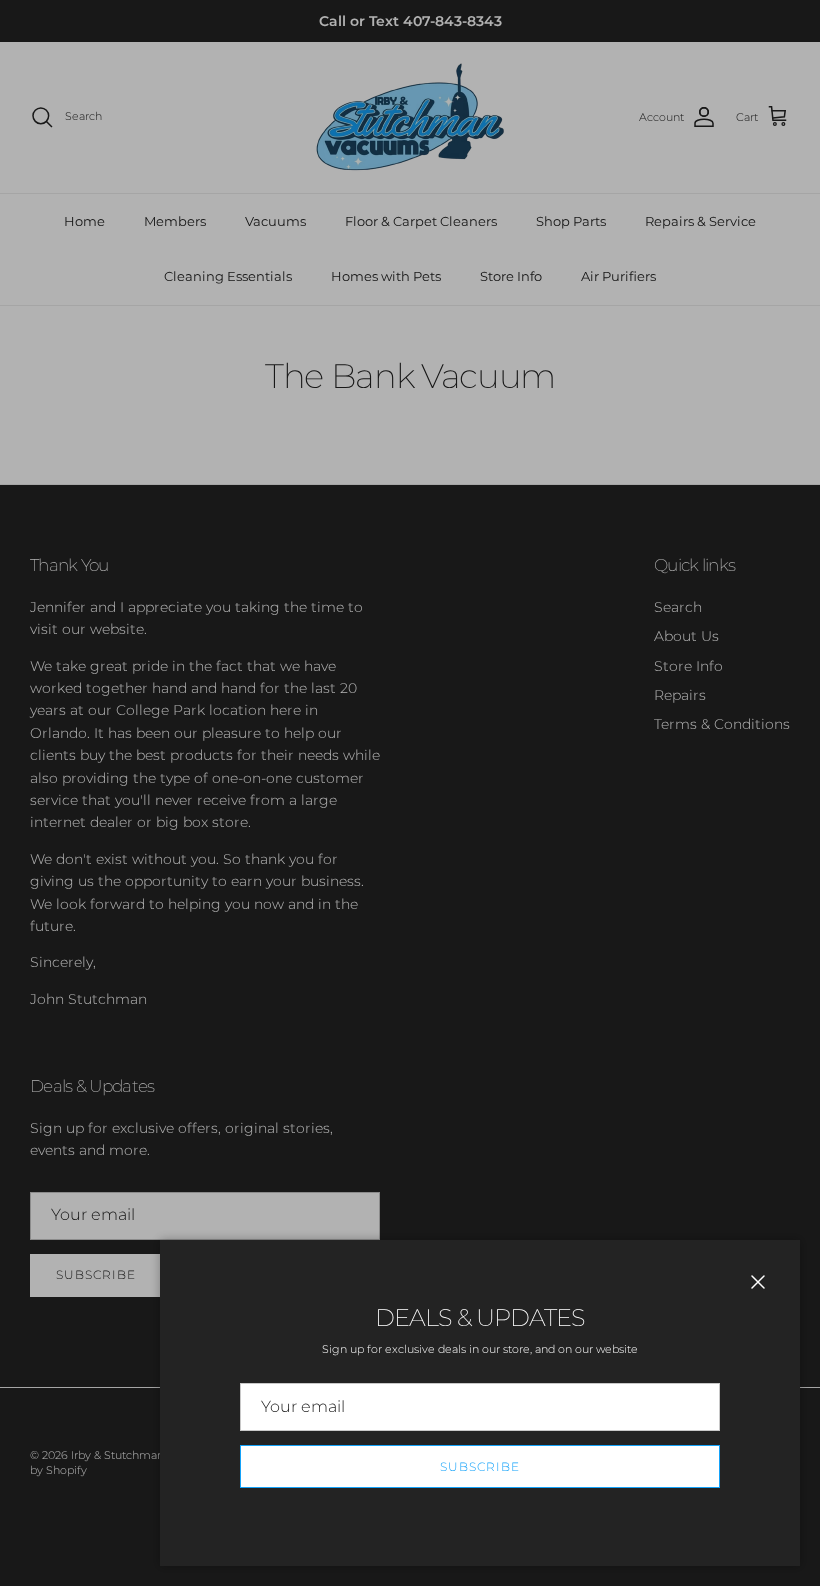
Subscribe (480, 1466)
